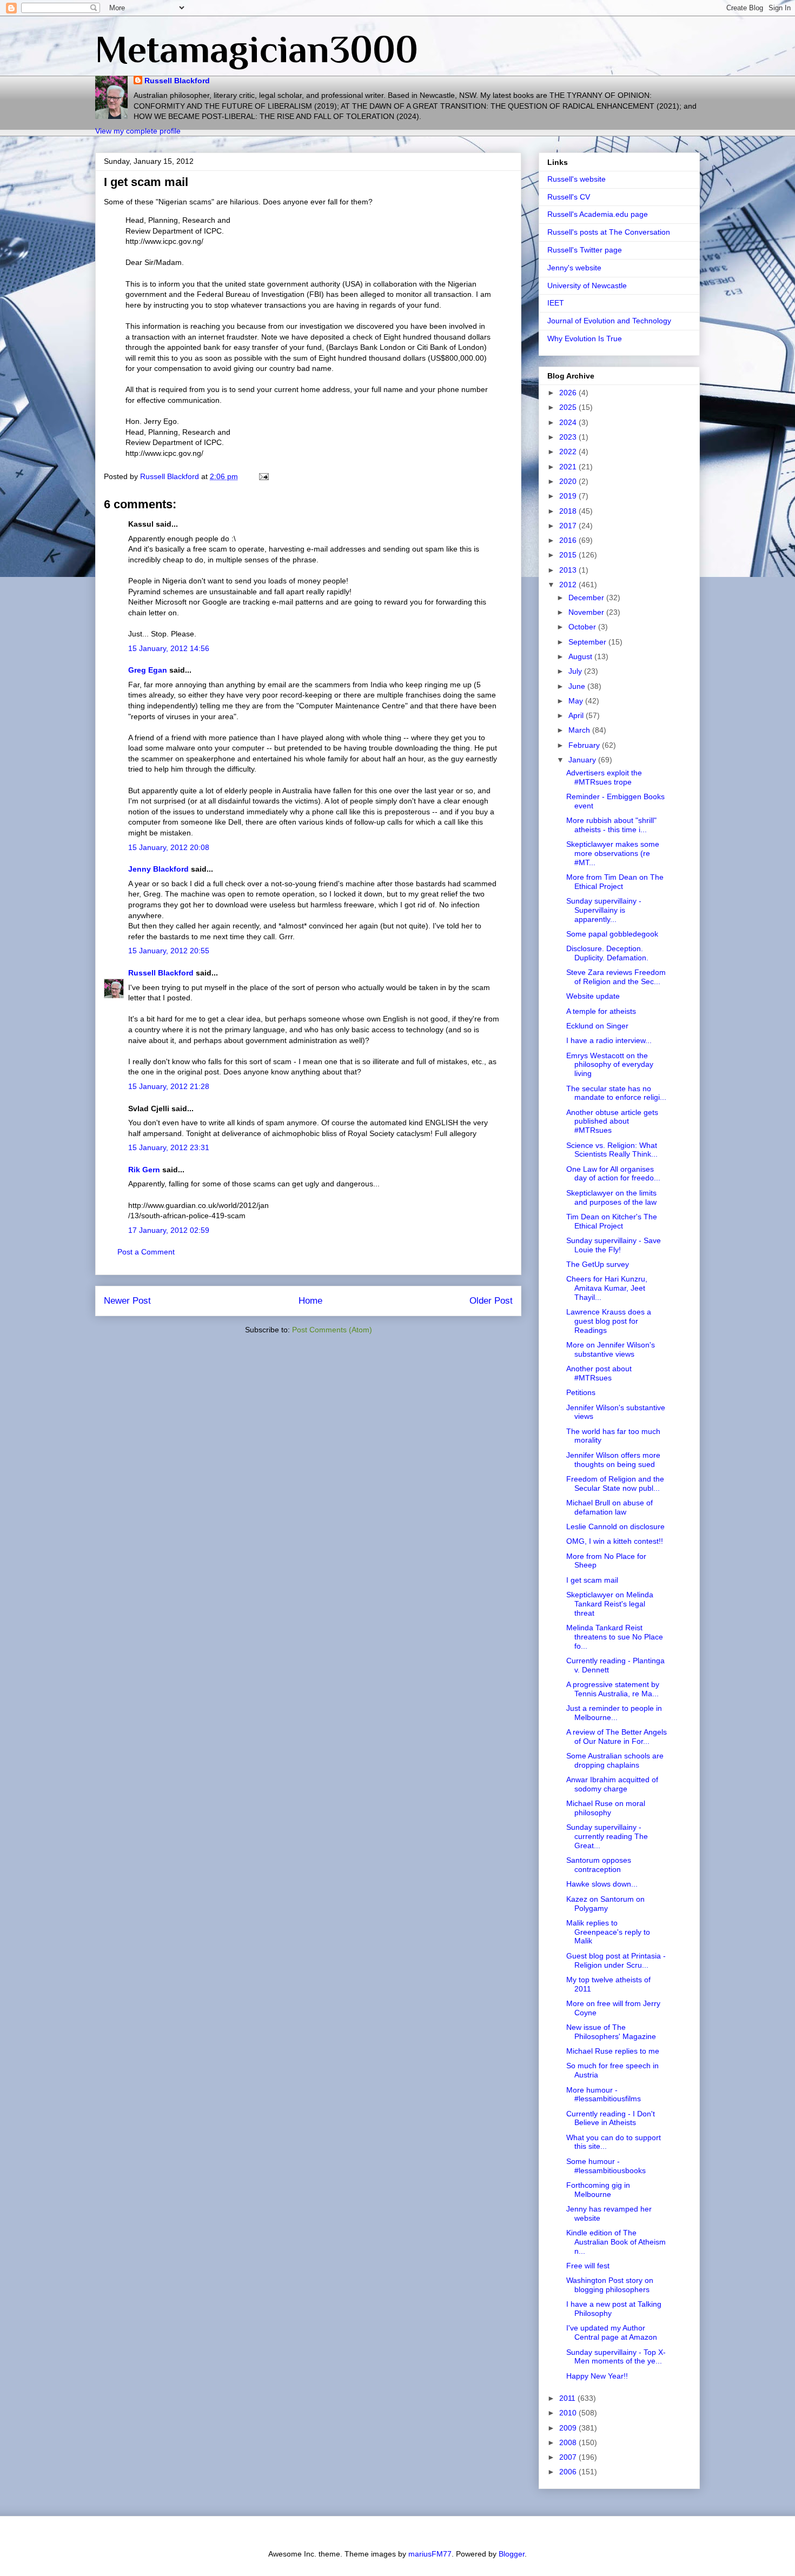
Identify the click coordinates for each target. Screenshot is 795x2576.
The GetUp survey (598, 1264)
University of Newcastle (587, 286)
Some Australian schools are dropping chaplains (615, 1760)
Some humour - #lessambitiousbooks (606, 2166)
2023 (569, 437)
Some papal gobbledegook (612, 934)
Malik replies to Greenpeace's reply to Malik (608, 1932)
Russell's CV (569, 197)
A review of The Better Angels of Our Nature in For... (617, 1737)
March (580, 730)
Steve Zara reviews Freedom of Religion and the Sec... (616, 977)
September (588, 642)
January (583, 760)
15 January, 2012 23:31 (169, 1147)
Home (310, 1301)
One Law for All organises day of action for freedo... (613, 1174)
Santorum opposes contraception (599, 1865)
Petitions (581, 1392)
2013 (569, 570)
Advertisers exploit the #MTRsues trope (604, 777)
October (583, 627)
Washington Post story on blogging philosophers (610, 2285)
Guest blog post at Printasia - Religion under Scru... (616, 1960)
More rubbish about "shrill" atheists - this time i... (611, 825)
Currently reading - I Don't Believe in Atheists (611, 2118)
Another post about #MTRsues (599, 1373)
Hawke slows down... (602, 1884)
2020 (569, 481)
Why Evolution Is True (585, 338)
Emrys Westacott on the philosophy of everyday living (610, 1065)
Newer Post (127, 1301)
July (576, 671)
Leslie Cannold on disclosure (615, 1526)
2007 (569, 2457)
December (587, 597)
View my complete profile (138, 131)
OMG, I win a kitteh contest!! (615, 1541)
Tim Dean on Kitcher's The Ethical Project (612, 1221)
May (577, 701)
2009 (569, 2428)
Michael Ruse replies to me (613, 2051)
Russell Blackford (177, 81)
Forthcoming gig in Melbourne (598, 2190)
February (585, 745)
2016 (569, 540)
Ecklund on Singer (597, 1026)
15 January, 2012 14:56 (169, 648)
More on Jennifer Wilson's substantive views (611, 1349)
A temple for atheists (601, 1011)
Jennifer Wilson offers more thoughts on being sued (613, 1460)
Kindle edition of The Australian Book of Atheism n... (616, 2242)
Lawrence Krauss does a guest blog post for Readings (609, 1321)
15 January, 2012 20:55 (169, 951)
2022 (569, 452)
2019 (569, 496)
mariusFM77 (430, 2554)
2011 (568, 2398)
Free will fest (588, 2266)
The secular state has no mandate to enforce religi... (616, 1093)
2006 (569, 2472)
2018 (569, 511)
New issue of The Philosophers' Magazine (611, 2032)
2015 (569, 555)
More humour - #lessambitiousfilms (604, 2094)
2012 (569, 585)
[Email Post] (263, 476)
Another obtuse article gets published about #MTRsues (612, 1121)
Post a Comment (146, 1252)
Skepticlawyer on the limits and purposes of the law (611, 1197)
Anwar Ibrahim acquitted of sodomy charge (612, 1784)
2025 (569, 407)
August (581, 656)
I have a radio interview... (609, 1040)
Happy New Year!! (597, 2376)
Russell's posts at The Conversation (609, 232)
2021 (569, 467)
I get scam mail (592, 1580)
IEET (556, 303)
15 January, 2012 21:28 (169, 1086)
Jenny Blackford (158, 869)
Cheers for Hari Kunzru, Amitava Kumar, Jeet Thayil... (607, 1288)
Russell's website (577, 179)
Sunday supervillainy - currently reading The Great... (607, 1836)
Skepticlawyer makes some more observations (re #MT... (613, 853)
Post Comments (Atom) (332, 1330)
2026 (569, 393)
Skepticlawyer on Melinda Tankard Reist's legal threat (610, 1604)
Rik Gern (144, 1170)
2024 (569, 422)
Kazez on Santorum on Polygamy (605, 1904)
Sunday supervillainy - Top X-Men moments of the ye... (616, 2357)
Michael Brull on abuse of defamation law (609, 1507)
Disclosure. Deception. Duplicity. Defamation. (607, 953)
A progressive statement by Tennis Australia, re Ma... (613, 1689)
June (578, 686)
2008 (569, 2442)
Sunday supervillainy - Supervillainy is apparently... (604, 910)
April (577, 715)
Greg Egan (148, 670)
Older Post (491, 1301)
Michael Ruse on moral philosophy (606, 1808)
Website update (593, 996)
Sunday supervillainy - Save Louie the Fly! (614, 1245)
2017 (569, 526)
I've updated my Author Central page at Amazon (612, 2332)
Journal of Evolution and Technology (609, 321)
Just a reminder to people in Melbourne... (614, 1713)
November (587, 612)
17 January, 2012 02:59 (169, 1230)
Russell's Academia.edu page (598, 214)
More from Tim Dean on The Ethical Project (615, 882)
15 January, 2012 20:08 (169, 847)
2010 (569, 2413)
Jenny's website (574, 268)
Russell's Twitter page (585, 250)
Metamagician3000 (257, 49)
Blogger (512, 2554)
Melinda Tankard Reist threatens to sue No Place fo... (615, 1637)
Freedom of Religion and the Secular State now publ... (615, 1483)
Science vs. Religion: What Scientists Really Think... (612, 1150)
